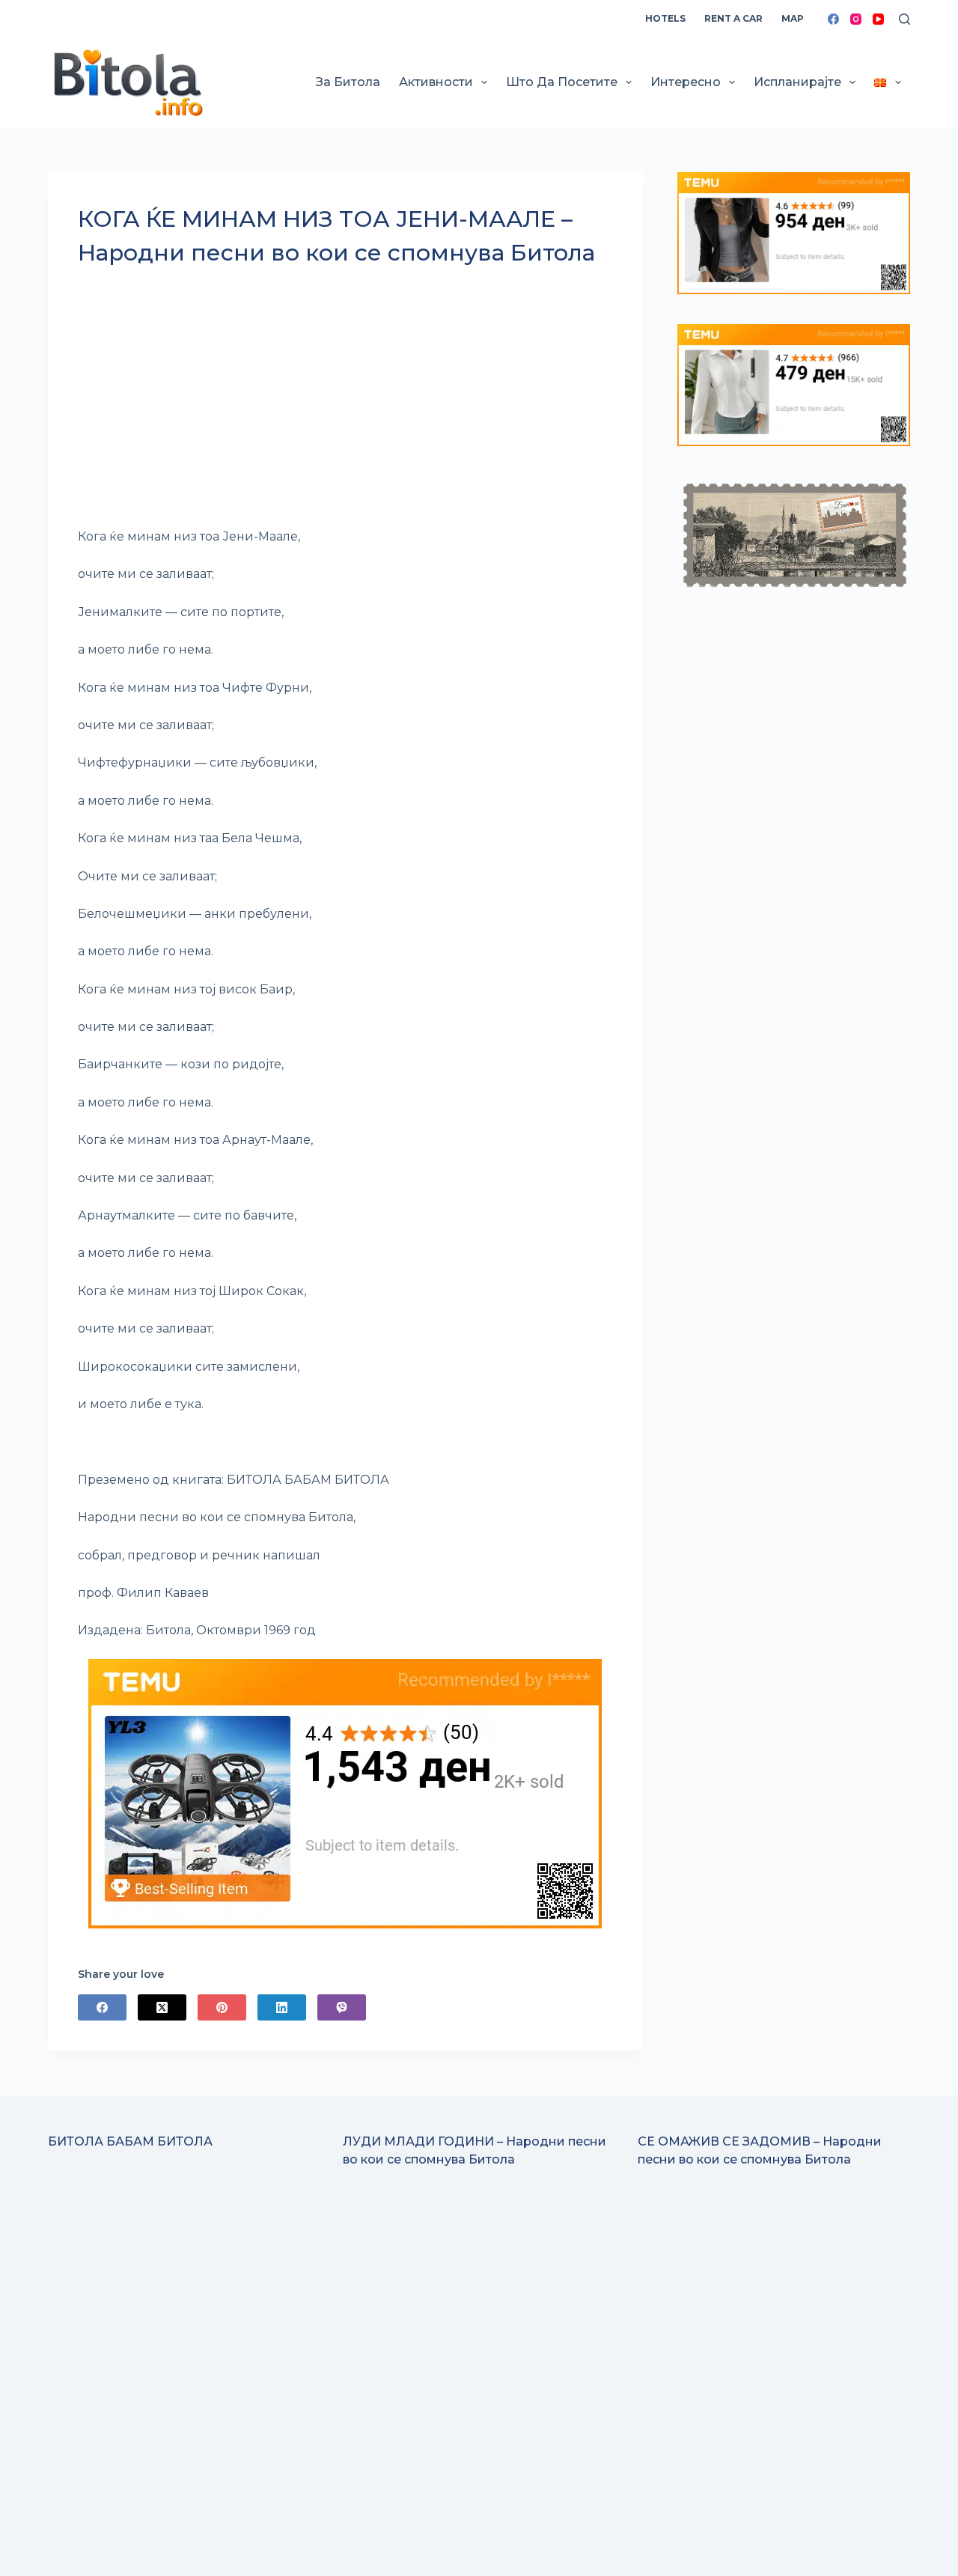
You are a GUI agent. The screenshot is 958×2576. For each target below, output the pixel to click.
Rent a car (733, 18)
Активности (436, 82)
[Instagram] (856, 19)
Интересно (686, 82)
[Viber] (342, 2007)
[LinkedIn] (282, 2007)
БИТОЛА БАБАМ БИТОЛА (130, 2141)
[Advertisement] (345, 404)
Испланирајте (797, 82)
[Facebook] (833, 19)
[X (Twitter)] (162, 2007)
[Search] (904, 19)
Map (793, 18)
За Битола (348, 82)
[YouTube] (878, 19)
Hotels (665, 18)
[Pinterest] (222, 2007)
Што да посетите (562, 82)
